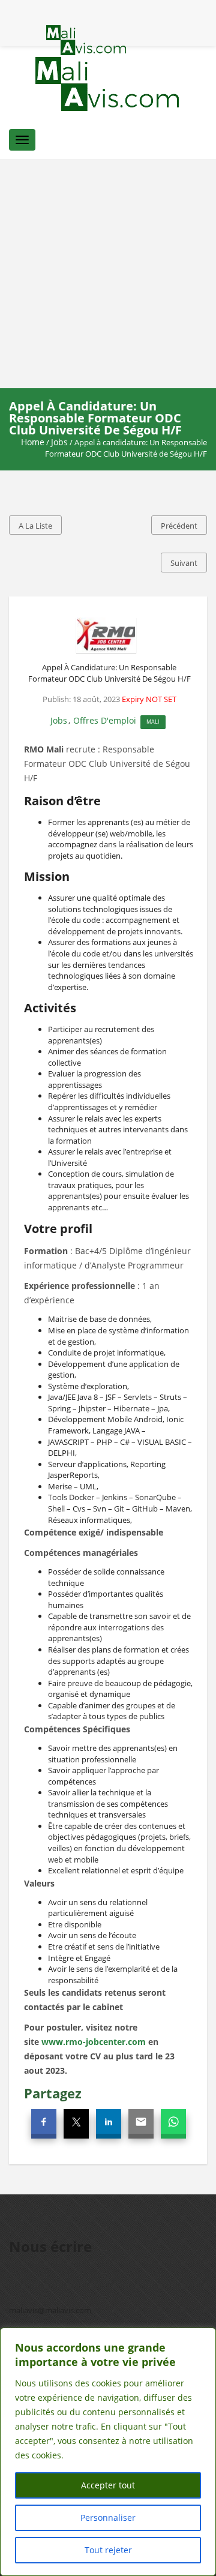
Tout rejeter (108, 2550)
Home (33, 442)
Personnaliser (108, 2517)
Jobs (59, 442)
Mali (153, 722)
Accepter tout (108, 2485)
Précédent (179, 526)
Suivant (184, 563)
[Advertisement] (108, 274)
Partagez (53, 2093)
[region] (108, 2452)
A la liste (35, 526)
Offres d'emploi (105, 720)
